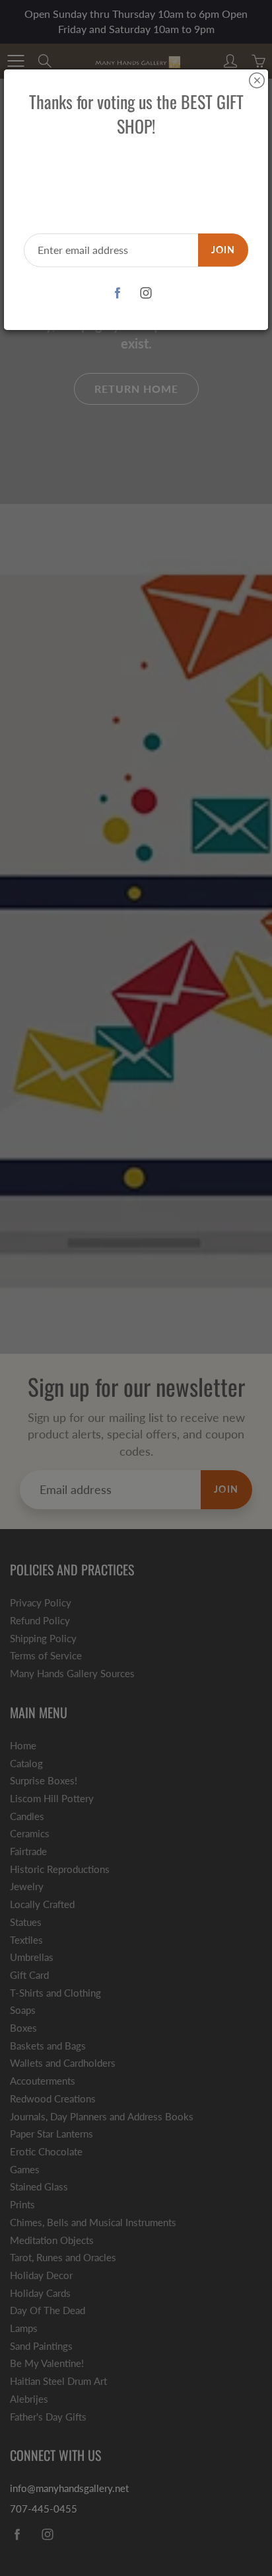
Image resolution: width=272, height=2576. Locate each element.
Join (223, 250)
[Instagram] (146, 293)
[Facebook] (117, 293)
